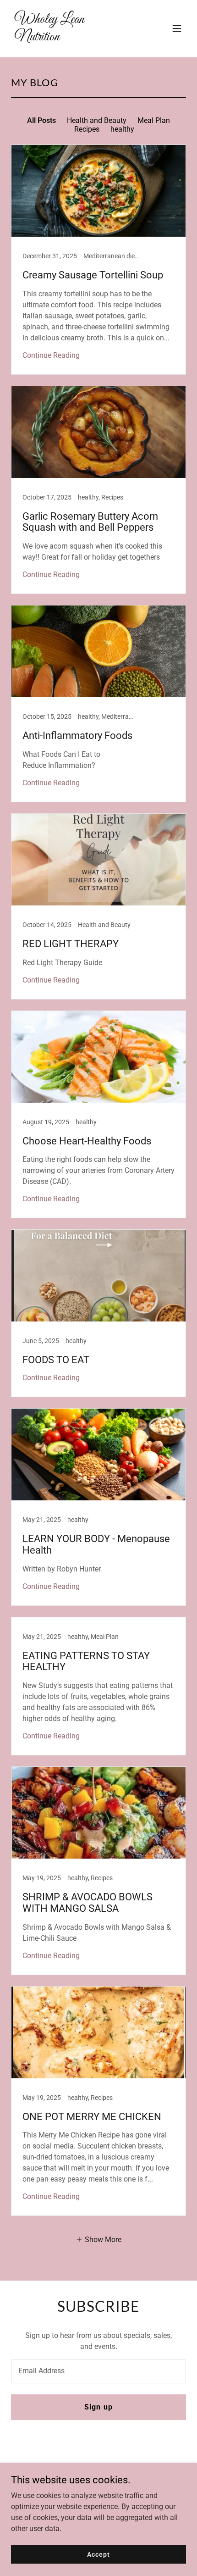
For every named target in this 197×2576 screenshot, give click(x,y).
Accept (98, 2554)
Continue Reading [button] (51, 355)
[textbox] (98, 2371)
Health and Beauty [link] (97, 120)
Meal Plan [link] (154, 120)
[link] (72, 38)
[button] (177, 28)
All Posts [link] (41, 120)
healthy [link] (122, 129)
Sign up (98, 2407)
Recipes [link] (87, 129)
